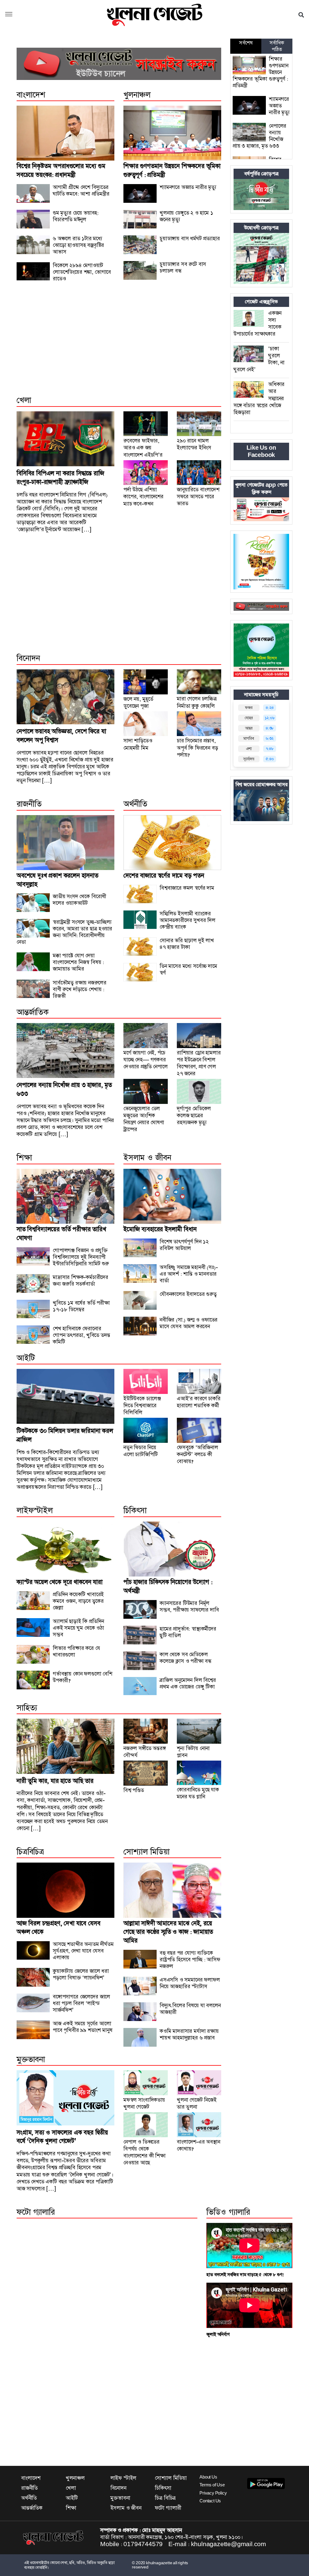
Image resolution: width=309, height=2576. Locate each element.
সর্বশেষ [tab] (246, 43)
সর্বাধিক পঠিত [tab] (277, 46)
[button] (9, 15)
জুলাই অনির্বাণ (218, 2334)
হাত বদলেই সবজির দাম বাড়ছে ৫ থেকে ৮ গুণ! (245, 2275)
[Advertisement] (119, 345)
